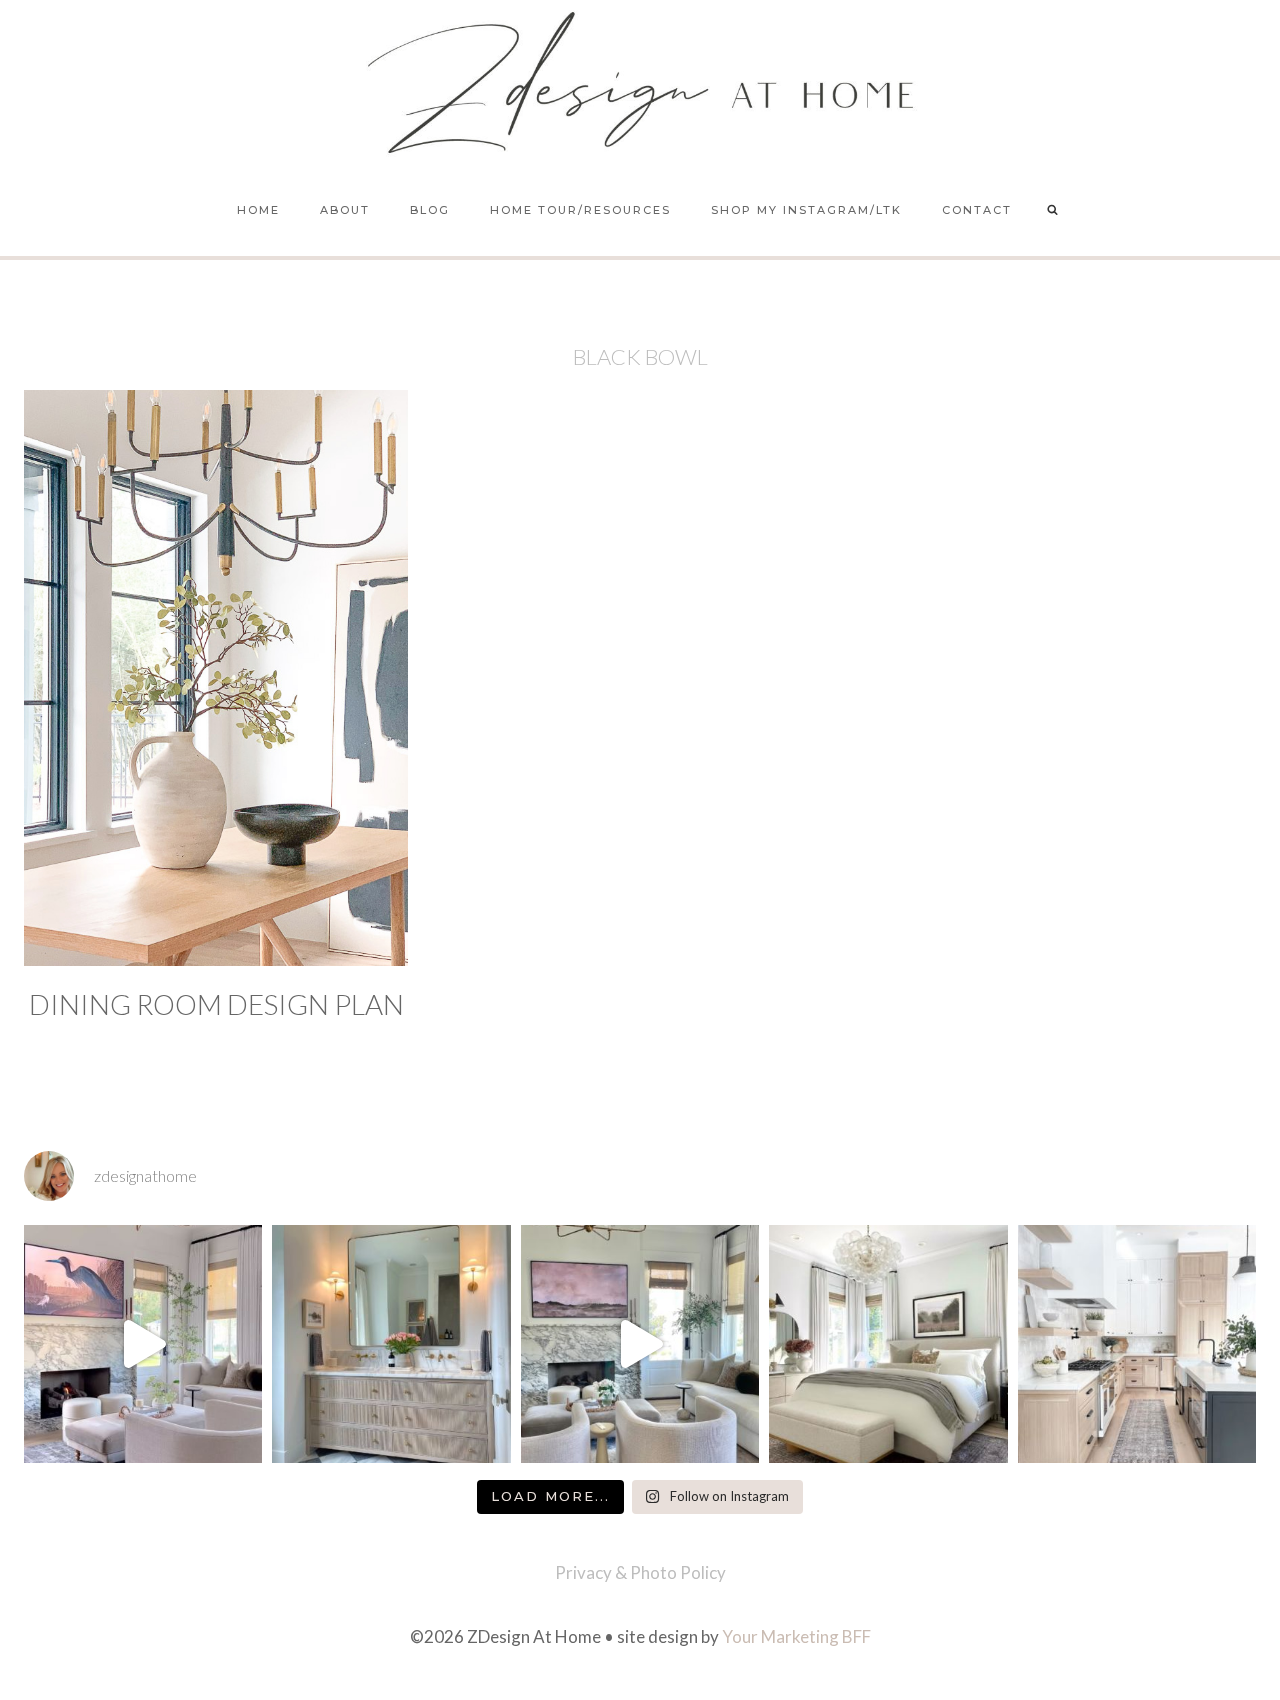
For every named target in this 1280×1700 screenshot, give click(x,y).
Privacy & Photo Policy (640, 1572)
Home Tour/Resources (580, 210)
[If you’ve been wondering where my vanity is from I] (391, 1344)
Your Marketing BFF (796, 1636)
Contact (977, 210)
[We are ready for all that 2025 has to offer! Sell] (143, 1344)
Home (258, 210)
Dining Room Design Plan (216, 1004)
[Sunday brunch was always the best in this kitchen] (1137, 1344)
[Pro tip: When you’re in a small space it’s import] (888, 1344)
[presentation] (216, 678)
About (345, 210)
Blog (430, 210)
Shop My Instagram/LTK (806, 210)
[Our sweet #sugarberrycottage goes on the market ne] (640, 1344)
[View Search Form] (1053, 211)
